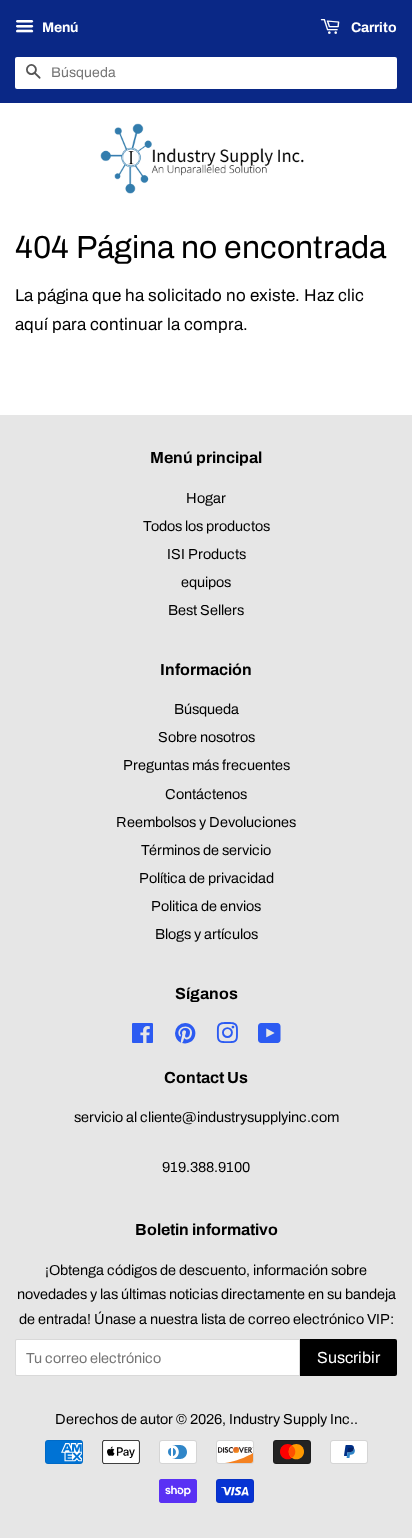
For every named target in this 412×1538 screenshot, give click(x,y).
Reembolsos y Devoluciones (206, 822)
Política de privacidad (206, 878)
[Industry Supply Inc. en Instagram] (227, 1037)
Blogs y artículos (206, 934)
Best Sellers (206, 610)
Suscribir (348, 1357)
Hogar (206, 498)
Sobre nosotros (206, 737)
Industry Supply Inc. (291, 1419)
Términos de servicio (206, 850)
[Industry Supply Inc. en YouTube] (269, 1037)
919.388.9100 (206, 1167)
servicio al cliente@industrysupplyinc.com (206, 1117)
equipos (206, 582)
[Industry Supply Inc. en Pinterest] (185, 1037)
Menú (58, 27)
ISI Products (206, 554)
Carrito (372, 27)
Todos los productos (206, 526)
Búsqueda (206, 709)
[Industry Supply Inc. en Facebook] (142, 1037)
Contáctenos (206, 794)
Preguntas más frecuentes (206, 765)
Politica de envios (206, 906)
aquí (31, 324)
